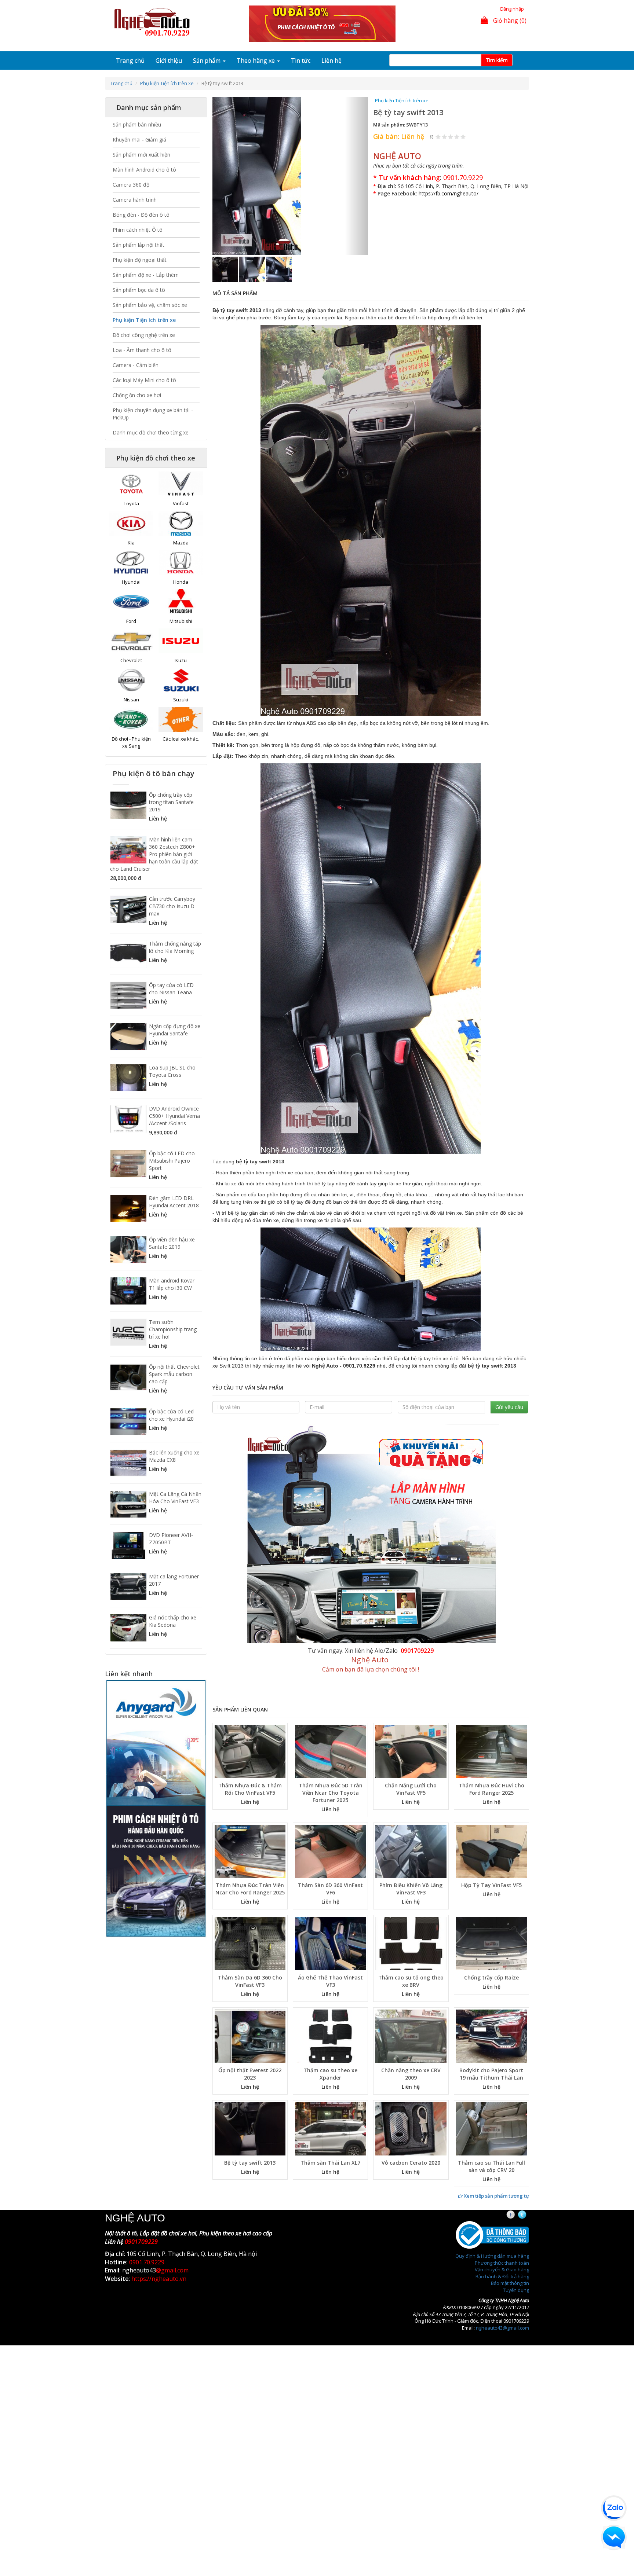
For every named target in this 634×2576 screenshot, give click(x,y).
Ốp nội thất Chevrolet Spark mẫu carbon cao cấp (174, 1374)
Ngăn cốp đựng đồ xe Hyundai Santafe (175, 1030)
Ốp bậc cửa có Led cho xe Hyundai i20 (171, 1415)
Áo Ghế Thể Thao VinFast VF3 (330, 1911)
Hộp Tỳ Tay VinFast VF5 (491, 1815)
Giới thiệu (169, 60)
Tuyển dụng (516, 2220)
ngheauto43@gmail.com (502, 2258)
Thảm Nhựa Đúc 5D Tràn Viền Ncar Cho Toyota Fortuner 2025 (331, 1723)
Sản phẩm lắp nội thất (139, 245)
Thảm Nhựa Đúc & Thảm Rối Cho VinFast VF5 (250, 1719)
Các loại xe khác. (181, 739)
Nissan (131, 700)
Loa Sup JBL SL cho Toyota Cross (172, 1071)
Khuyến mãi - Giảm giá (139, 140)
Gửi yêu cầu (509, 1337)
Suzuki (181, 700)
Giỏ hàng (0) (509, 21)
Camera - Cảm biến (136, 365)
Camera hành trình (135, 200)
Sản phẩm (207, 60)
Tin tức (301, 60)
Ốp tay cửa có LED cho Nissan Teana (171, 989)
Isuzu (181, 660)
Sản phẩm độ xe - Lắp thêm (146, 275)
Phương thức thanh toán (502, 2193)
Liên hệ (331, 60)
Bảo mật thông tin (510, 2213)
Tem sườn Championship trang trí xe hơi (173, 1329)
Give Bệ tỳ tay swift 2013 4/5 (457, 137)
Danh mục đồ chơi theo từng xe (151, 432)
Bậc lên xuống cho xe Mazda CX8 (174, 1456)
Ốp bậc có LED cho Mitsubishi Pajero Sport (172, 1161)
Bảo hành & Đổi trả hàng (502, 2206)
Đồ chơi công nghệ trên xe (144, 335)
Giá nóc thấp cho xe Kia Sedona (173, 1621)
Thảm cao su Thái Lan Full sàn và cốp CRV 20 (491, 2096)
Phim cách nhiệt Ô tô (138, 230)
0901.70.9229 (463, 177)
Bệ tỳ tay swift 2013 (250, 2093)
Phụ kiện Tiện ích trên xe (167, 83)
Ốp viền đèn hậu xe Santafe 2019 (172, 1243)
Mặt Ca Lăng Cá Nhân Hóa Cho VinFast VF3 (175, 1498)
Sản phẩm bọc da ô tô (139, 290)
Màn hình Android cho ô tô (144, 170)
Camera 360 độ (131, 185)
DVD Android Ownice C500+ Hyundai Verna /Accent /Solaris (174, 1116)
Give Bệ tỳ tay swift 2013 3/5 (451, 137)
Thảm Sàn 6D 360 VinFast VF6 (330, 1819)
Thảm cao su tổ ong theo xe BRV (411, 1911)
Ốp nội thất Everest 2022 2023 (250, 2004)
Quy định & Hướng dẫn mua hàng (492, 2186)
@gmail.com (172, 2201)
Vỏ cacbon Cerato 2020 (411, 2093)
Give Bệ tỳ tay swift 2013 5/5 (463, 137)
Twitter (529, 2145)
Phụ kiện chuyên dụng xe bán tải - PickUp (153, 414)
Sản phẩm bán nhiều (137, 124)
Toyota (131, 503)
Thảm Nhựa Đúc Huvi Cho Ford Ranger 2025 (491, 1719)
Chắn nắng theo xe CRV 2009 (411, 2004)
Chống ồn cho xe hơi (137, 395)
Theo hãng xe (256, 60)
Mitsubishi (181, 621)
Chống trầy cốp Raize (491, 1908)
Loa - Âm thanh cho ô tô (142, 350)
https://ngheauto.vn (159, 2209)
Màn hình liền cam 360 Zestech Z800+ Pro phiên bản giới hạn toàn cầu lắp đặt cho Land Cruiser (154, 854)
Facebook (517, 2145)
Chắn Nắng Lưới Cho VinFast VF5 (411, 1719)
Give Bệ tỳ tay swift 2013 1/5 (438, 137)
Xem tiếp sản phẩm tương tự (496, 2126)
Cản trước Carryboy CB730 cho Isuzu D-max (173, 906)
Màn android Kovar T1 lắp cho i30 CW (172, 1284)
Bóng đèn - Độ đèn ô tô (141, 215)
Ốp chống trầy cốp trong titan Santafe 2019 (171, 802)
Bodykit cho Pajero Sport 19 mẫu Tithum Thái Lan (491, 2004)
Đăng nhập (512, 9)
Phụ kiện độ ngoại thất (140, 260)
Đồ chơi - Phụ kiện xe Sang (131, 742)
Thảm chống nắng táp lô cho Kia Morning (175, 947)
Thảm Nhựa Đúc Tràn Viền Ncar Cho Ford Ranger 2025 (250, 1819)
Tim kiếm (497, 60)
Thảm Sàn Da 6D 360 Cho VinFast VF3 (250, 1911)
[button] (224, 141)
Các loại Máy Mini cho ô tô (144, 380)
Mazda (181, 543)
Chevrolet (131, 660)
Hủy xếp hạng (432, 137)
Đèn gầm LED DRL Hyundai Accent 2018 (174, 1202)
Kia (131, 543)
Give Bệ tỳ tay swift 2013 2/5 (444, 137)
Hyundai (131, 582)
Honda (181, 582)
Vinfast (181, 503)
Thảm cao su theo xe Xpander (330, 2004)
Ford (131, 621)
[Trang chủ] (154, 23)
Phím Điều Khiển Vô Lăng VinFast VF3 (411, 1819)
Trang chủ (130, 60)
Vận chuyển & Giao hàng (502, 2199)
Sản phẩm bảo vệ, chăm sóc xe (150, 305)
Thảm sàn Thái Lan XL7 (330, 2093)
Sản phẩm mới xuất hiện (141, 155)
